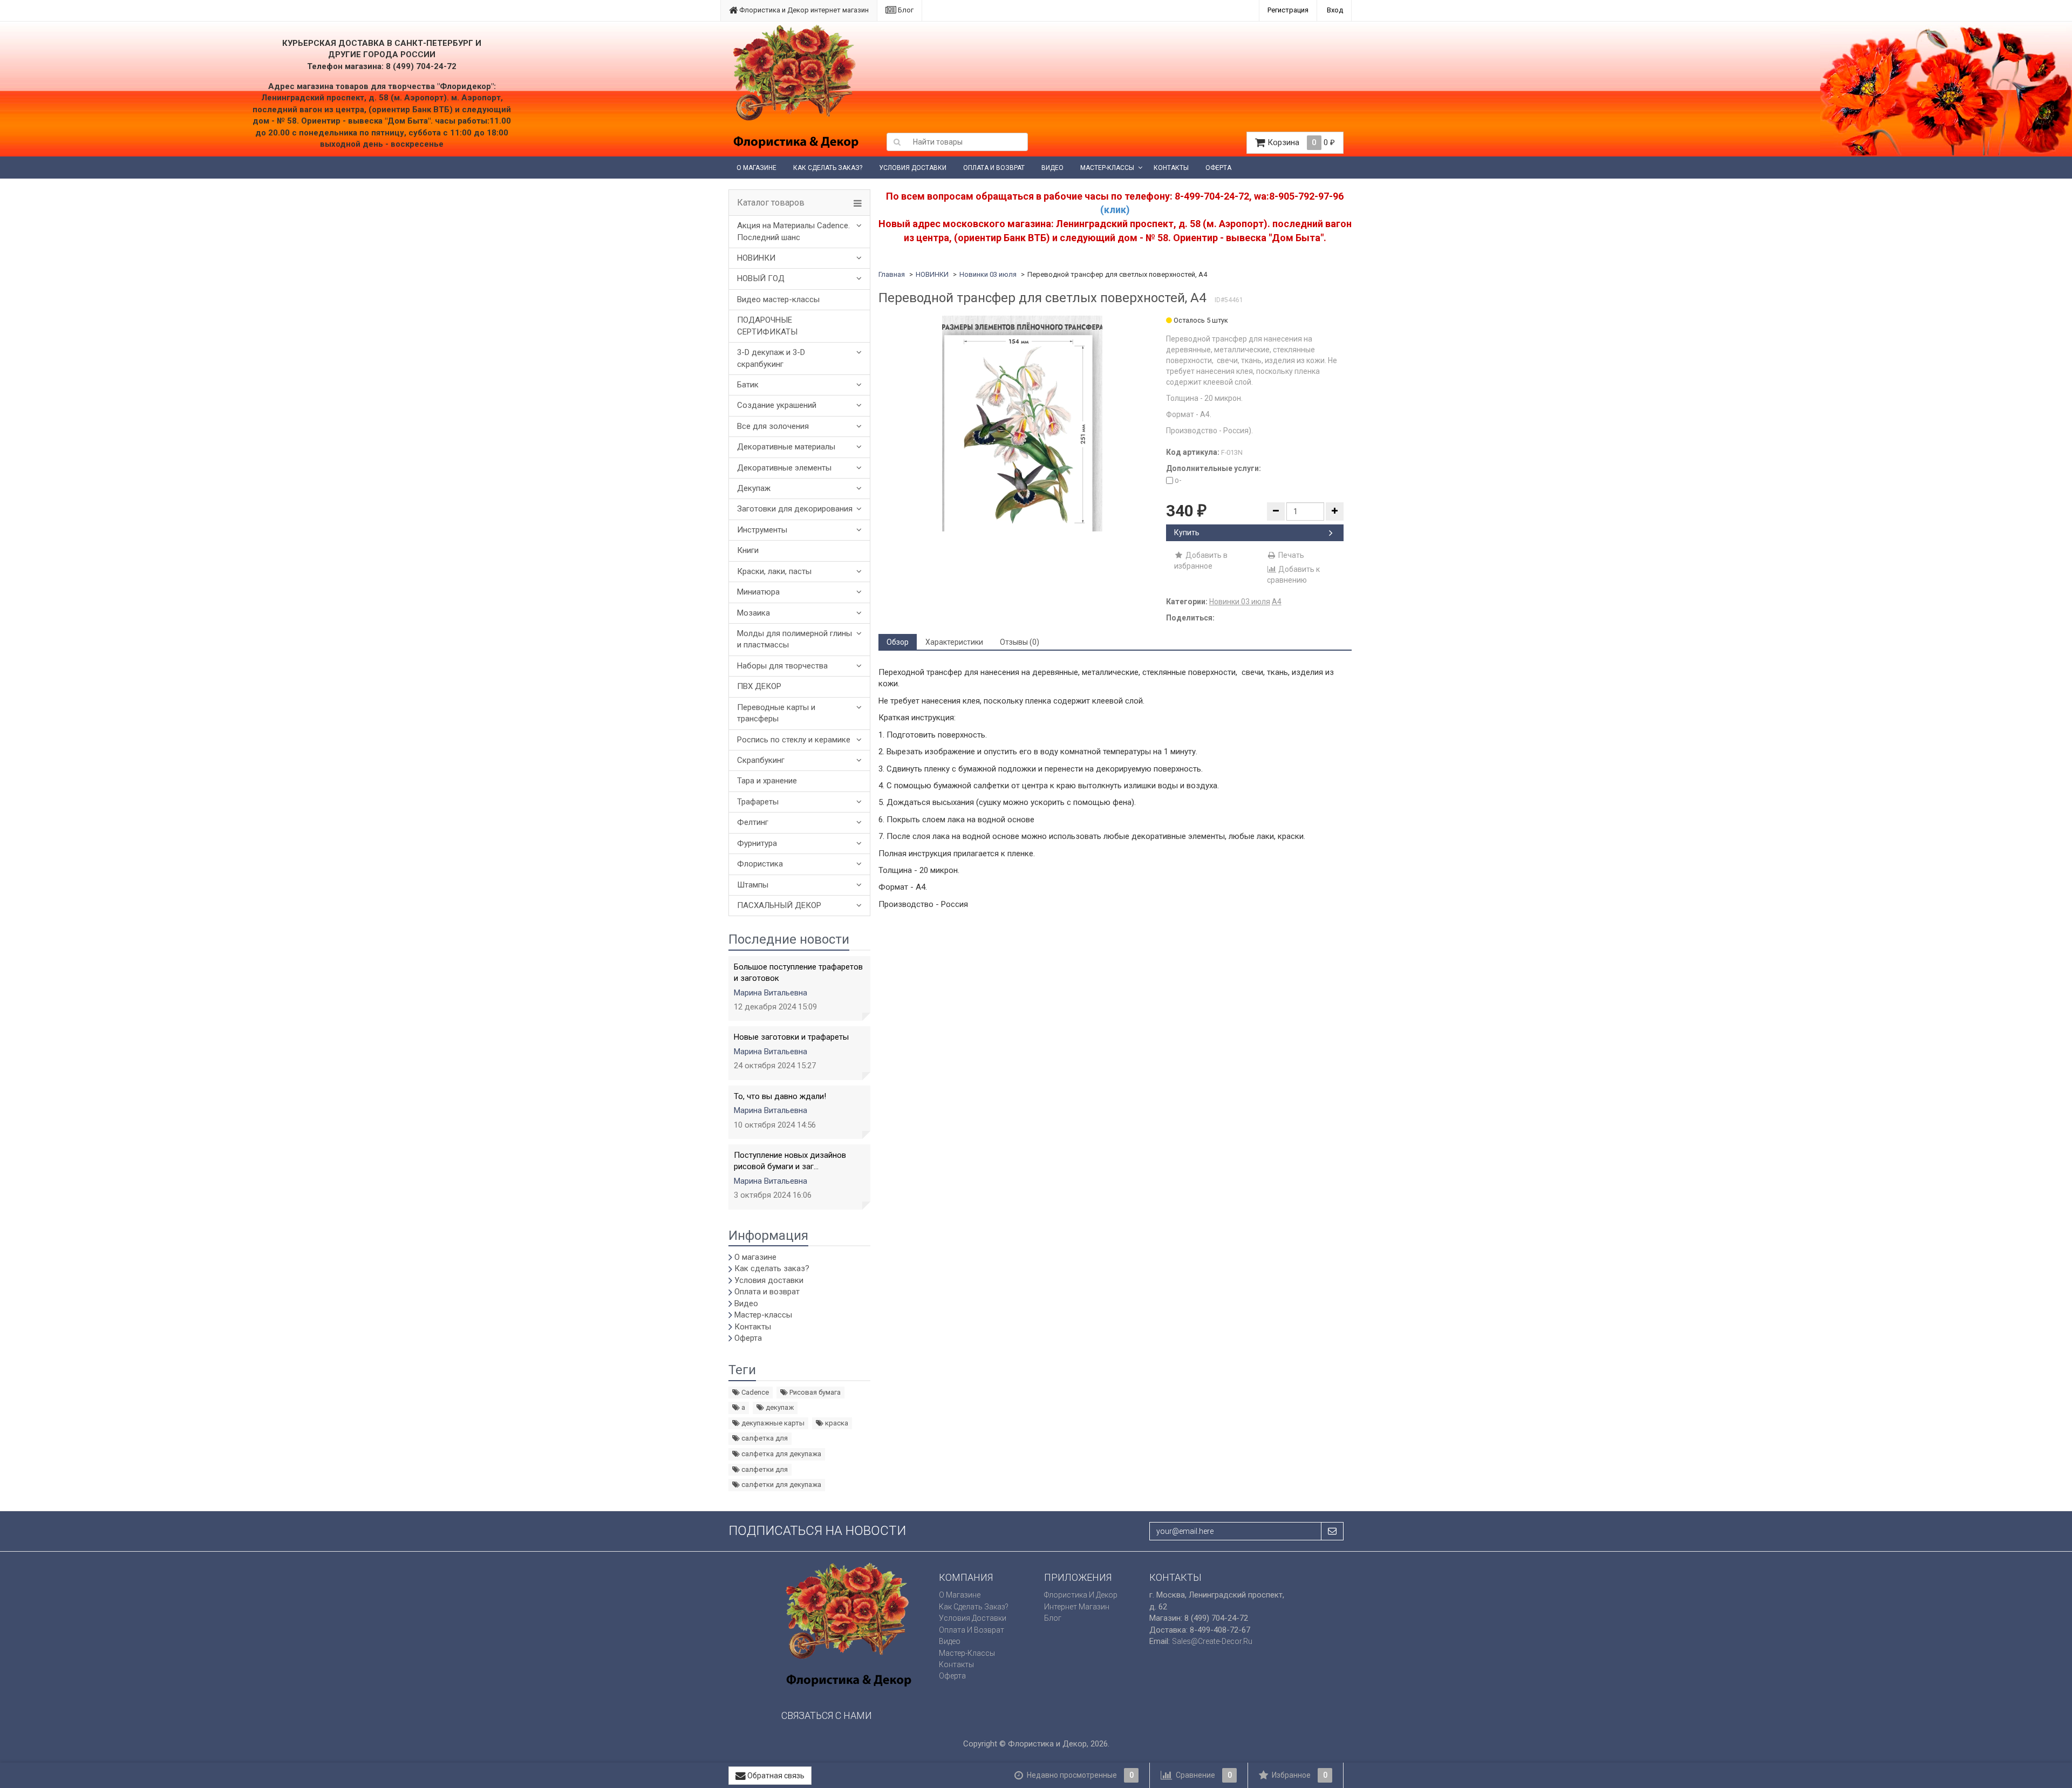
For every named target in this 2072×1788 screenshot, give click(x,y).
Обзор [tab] (898, 642)
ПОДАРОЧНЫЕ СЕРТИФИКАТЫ (767, 326)
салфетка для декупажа (781, 1454)
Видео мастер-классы (778, 299)
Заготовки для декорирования (795, 509)
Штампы (753, 885)
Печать (1290, 555)
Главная (892, 274)
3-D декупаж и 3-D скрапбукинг (771, 358)
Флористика (760, 864)
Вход (1335, 10)
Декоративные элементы (784, 468)
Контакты (1171, 168)
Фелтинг (753, 822)
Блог (905, 10)
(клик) (1115, 210)
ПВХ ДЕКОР (759, 686)
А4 (1277, 602)
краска (836, 1423)
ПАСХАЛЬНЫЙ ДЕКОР (779, 905)
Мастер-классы (1107, 168)
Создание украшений (777, 405)
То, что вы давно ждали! (780, 1096)
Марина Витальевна (771, 993)
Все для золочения (773, 426)
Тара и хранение (767, 781)
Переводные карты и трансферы (776, 713)
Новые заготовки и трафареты (791, 1037)
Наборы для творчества (782, 666)
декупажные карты (772, 1423)
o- (1177, 480)
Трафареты (758, 802)
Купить (1187, 533)
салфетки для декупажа (781, 1485)
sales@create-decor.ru (1212, 1641)
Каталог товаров (771, 203)
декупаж (779, 1407)
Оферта (1218, 168)
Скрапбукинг (761, 760)
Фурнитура (757, 843)
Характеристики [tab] (954, 642)
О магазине (756, 168)
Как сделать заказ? (828, 168)
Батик (748, 385)
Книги (748, 550)
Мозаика (754, 613)
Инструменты (762, 530)
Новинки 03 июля (988, 274)
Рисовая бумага (814, 1392)
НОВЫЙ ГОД (761, 278)
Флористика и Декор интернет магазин (803, 10)
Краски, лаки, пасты (774, 571)
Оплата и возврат (994, 168)
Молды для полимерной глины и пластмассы (795, 639)
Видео (1052, 168)
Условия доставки (913, 168)
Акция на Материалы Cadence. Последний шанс (793, 231)
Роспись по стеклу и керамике (794, 740)
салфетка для (764, 1438)
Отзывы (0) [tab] (1020, 642)
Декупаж (754, 488)
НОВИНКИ (756, 258)
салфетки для (764, 1469)
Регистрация (1288, 10)
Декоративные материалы (786, 447)
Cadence (754, 1392)
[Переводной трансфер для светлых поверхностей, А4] (1022, 424)
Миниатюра (758, 592)
